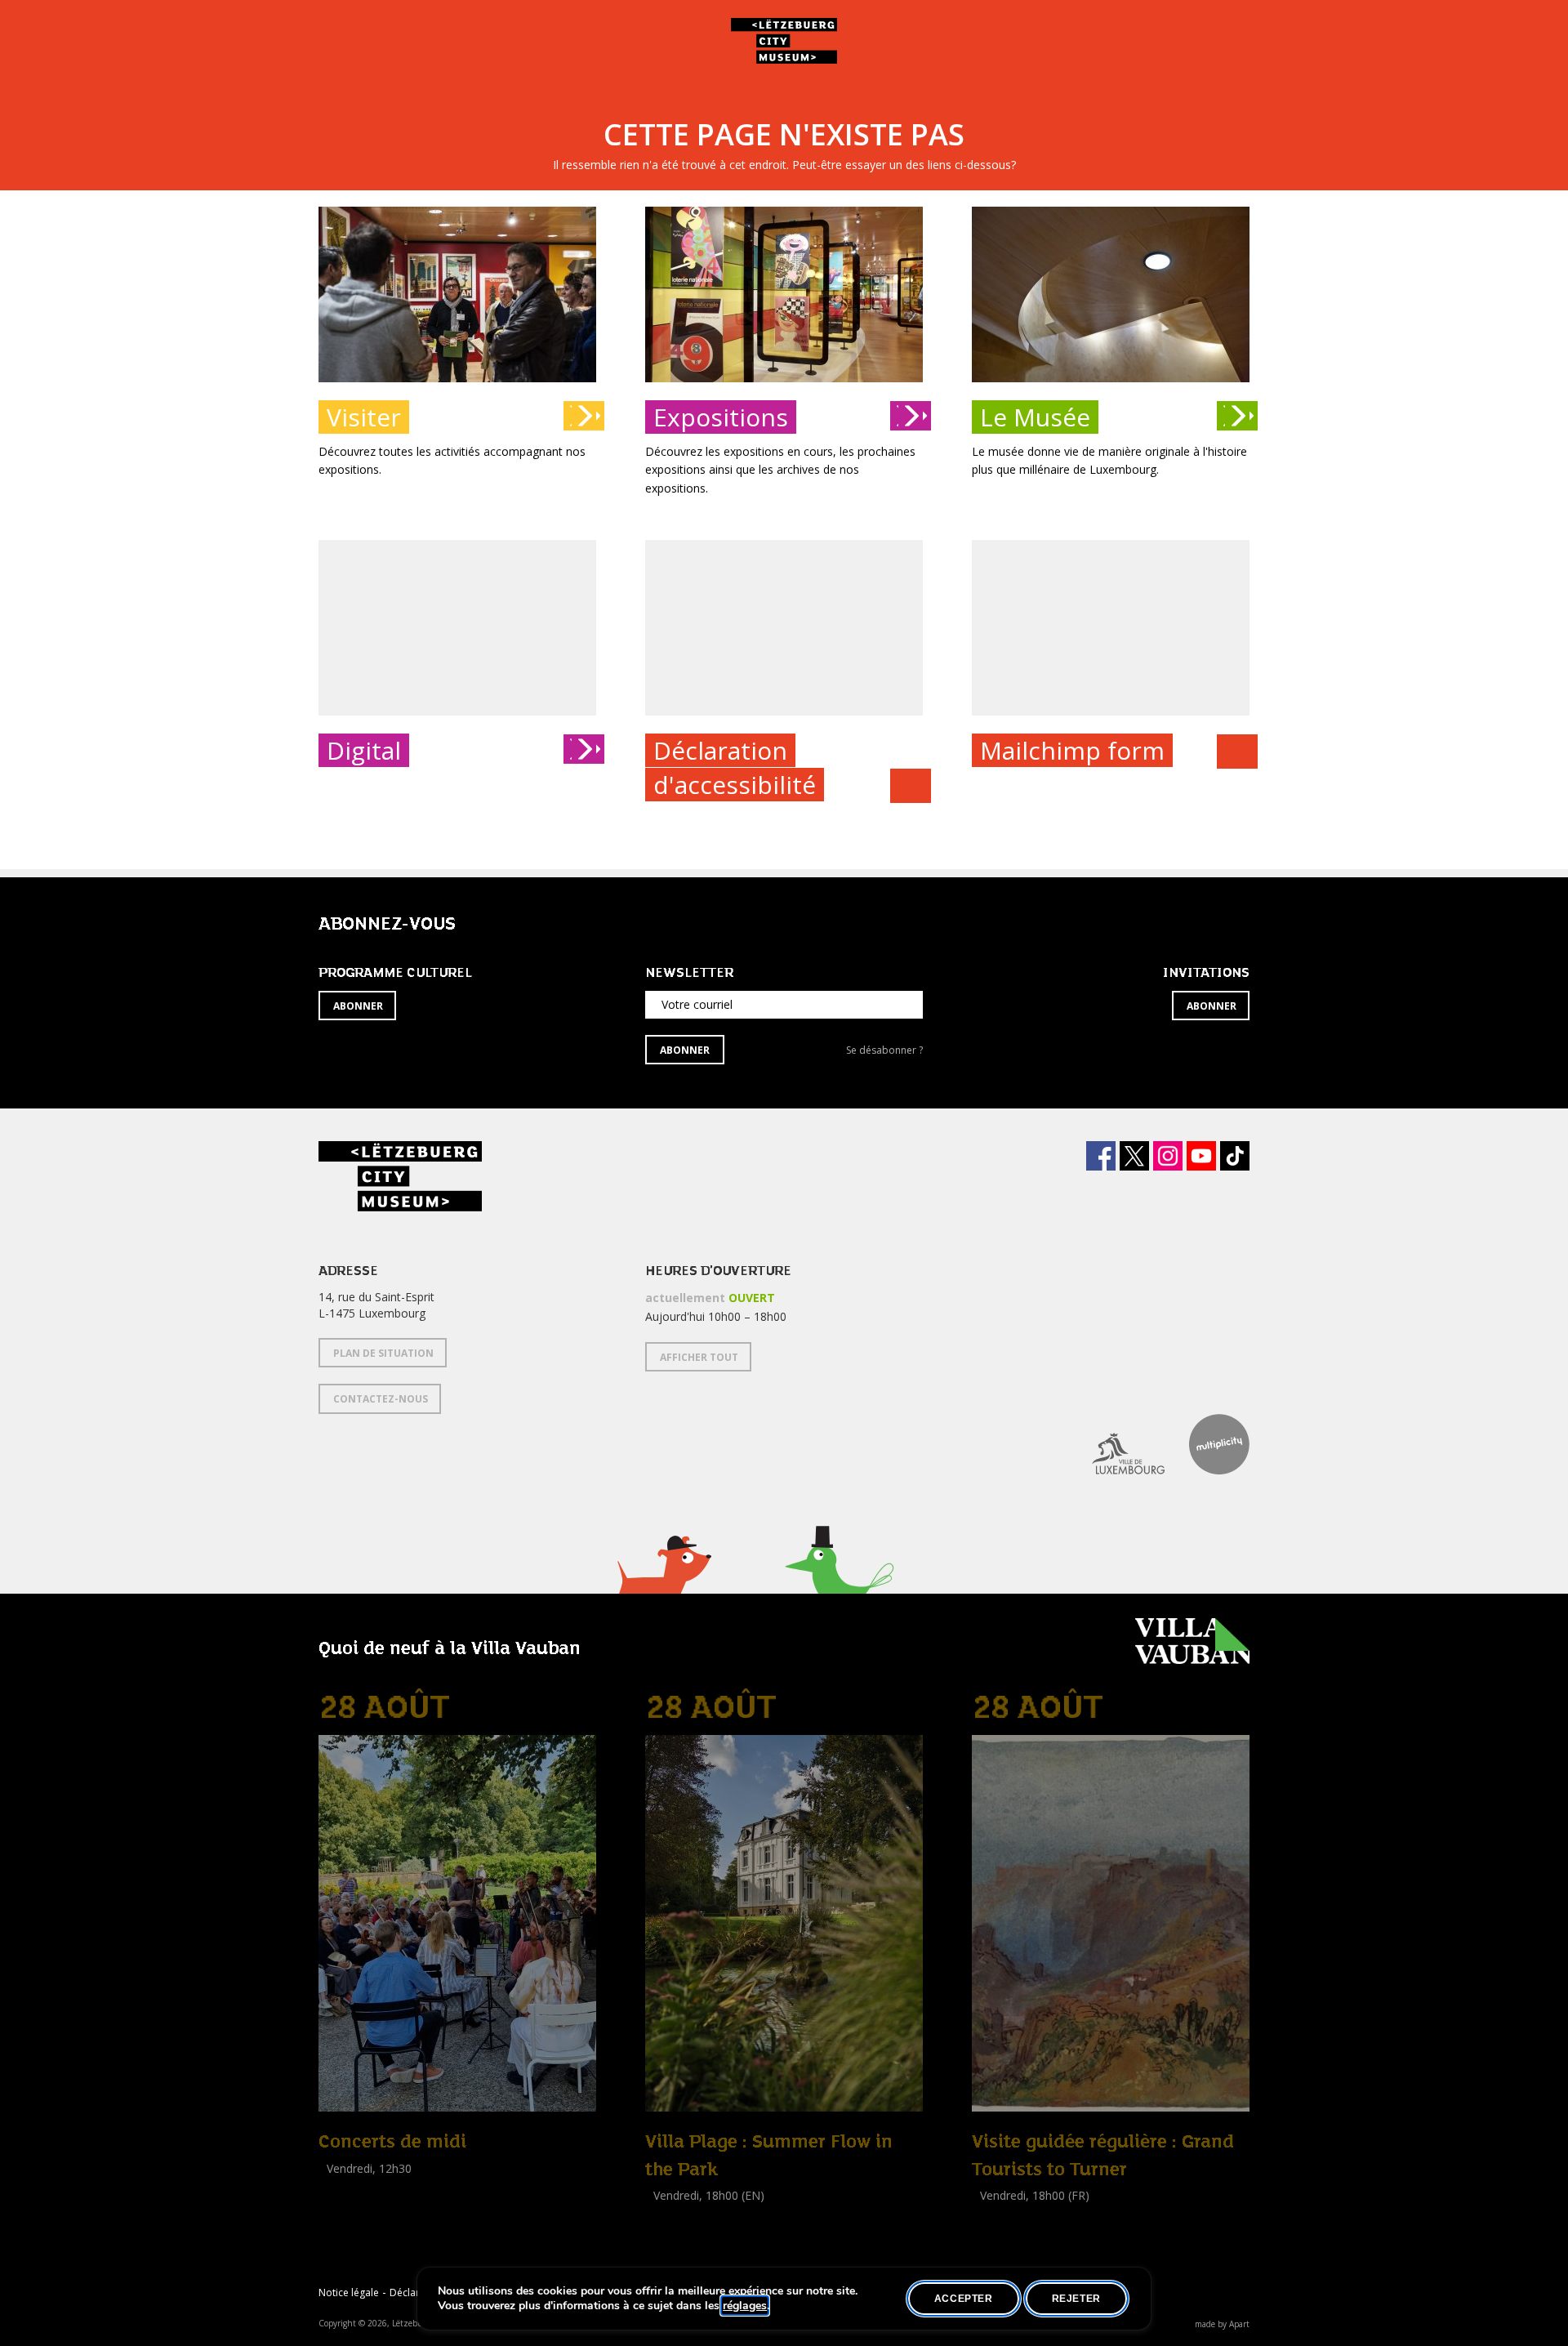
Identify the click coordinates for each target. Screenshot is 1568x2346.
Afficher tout (699, 1357)
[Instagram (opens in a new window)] (1168, 1156)
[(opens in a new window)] (1116, 1444)
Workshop (672, 2214)
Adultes (668, 2232)
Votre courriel (697, 1004)
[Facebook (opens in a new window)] (1101, 1156)
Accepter (964, 2299)
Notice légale (349, 2292)
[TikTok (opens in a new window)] (1235, 1156)
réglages (745, 2306)
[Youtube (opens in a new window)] (1201, 1156)
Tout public (351, 2186)
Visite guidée (1005, 2214)
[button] (664, 1585)
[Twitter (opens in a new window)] (1134, 1156)
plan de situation (383, 1353)
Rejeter (1076, 2299)
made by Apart (1222, 2324)
